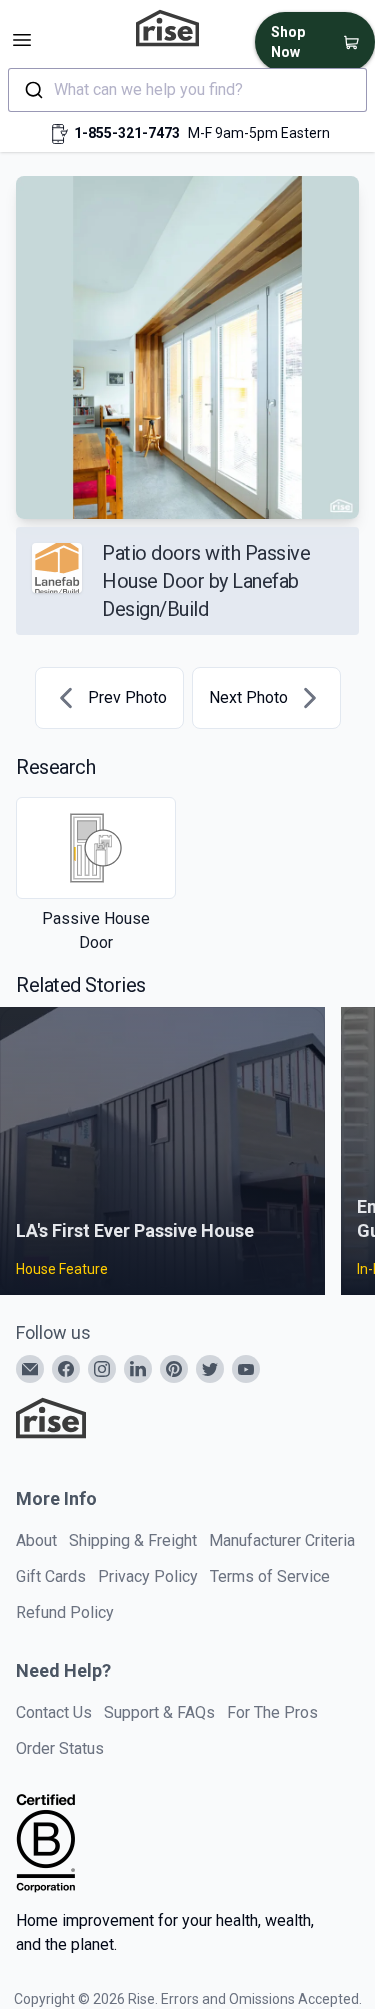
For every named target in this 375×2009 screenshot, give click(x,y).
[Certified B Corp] (46, 1843)
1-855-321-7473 (127, 133)
